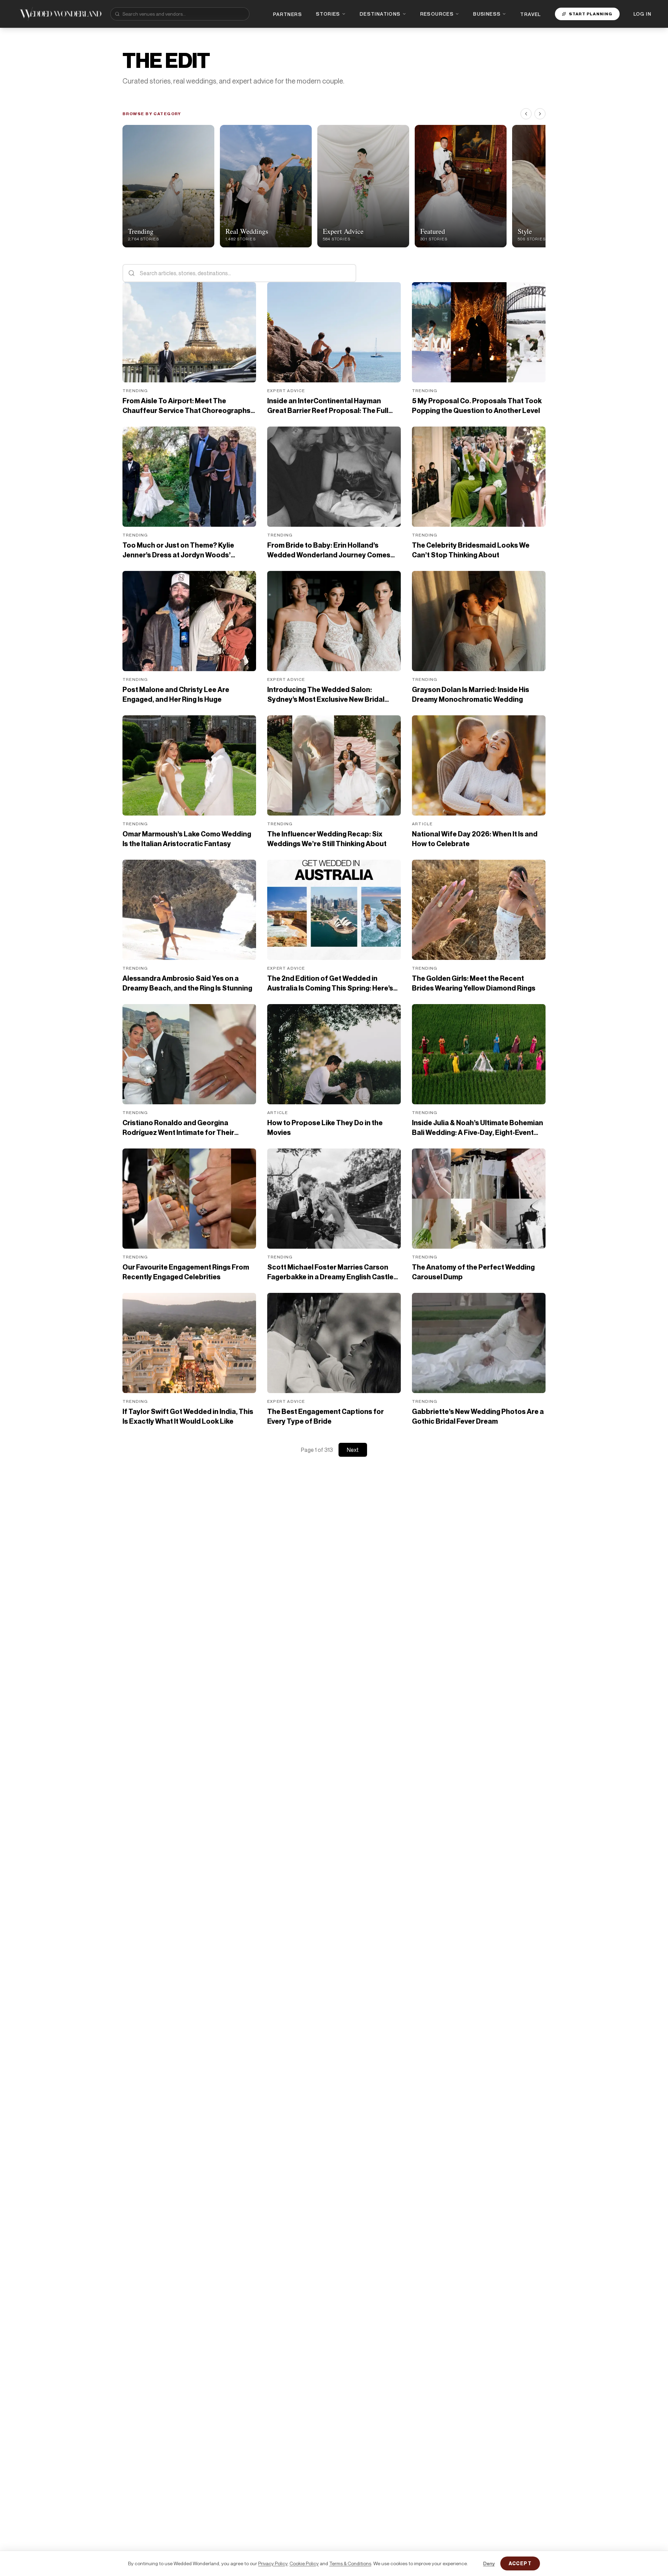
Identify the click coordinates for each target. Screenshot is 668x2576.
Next (353, 1450)
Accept (520, 2563)
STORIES (328, 14)
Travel (530, 14)
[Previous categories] (526, 114)
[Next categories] (540, 114)
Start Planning (591, 14)
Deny (489, 2563)
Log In (642, 14)
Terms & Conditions (350, 2563)
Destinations (380, 14)
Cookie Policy (304, 2563)
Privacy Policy (273, 2563)
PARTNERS (288, 14)
